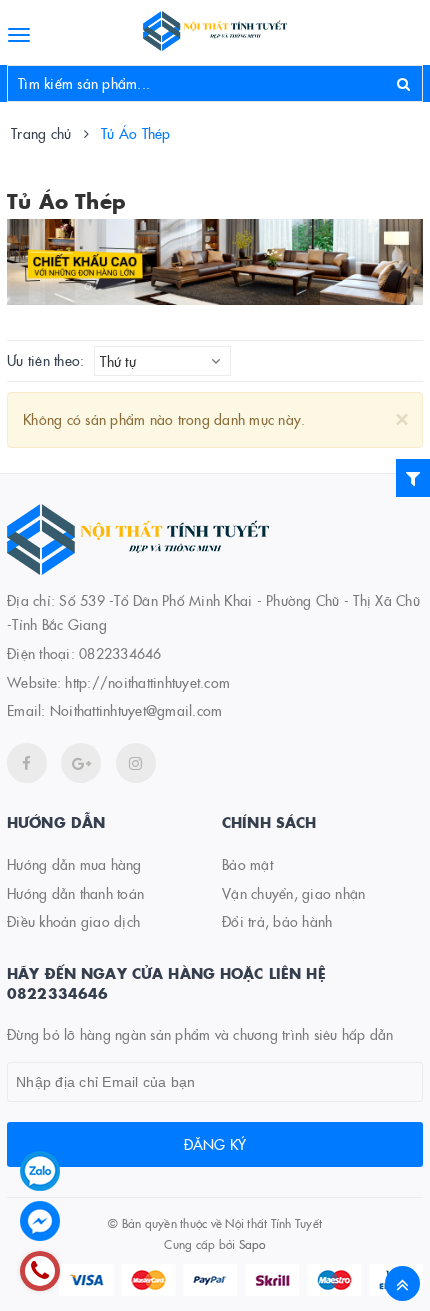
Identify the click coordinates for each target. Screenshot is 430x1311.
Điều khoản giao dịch (73, 921)
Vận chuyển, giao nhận (293, 893)
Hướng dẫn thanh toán (75, 893)
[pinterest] (136, 763)
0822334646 (120, 653)
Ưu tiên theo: (45, 360)
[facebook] (27, 763)
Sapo (252, 1243)
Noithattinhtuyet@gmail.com (136, 710)
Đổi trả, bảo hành (277, 921)
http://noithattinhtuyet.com (147, 682)
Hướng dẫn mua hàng (74, 864)
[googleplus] (81, 763)
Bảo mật (247, 864)
